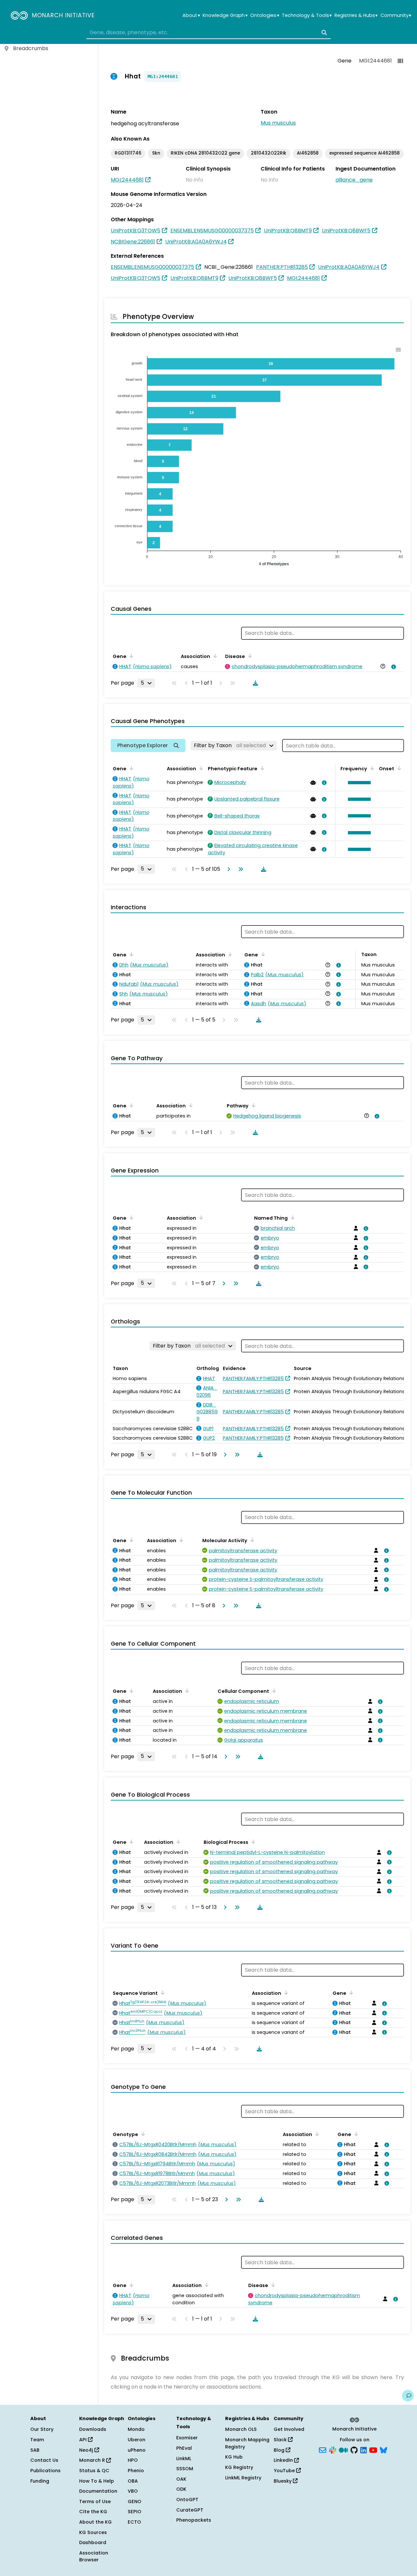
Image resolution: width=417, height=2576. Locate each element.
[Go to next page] (227, 869)
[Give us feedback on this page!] (408, 2396)
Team (37, 2440)
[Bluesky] (383, 2449)
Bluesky (283, 2481)
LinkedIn (284, 2460)
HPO (133, 2460)
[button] (358, 783)
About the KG (95, 2522)
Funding (40, 2481)
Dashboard (93, 2542)
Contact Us (44, 2460)
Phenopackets (194, 2520)
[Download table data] (254, 683)
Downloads (93, 2429)
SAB (35, 2450)
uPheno (137, 2450)
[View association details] (393, 667)
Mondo (136, 2429)
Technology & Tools (307, 15)
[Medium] (343, 2449)
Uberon (137, 2440)
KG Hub (234, 2457)
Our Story (42, 2429)
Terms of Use (95, 2501)
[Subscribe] (323, 2449)
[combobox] (208, 33)
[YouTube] (373, 2449)
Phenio (136, 2471)
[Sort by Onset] (398, 768)
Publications (45, 2471)
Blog (280, 2450)
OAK (181, 2479)
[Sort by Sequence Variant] (162, 1993)
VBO (133, 2491)
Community (396, 15)
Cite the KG (93, 2512)
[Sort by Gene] (130, 656)
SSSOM (185, 2469)
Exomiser (187, 2438)
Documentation (98, 2491)
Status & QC (94, 2471)
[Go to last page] (239, 869)
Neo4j (87, 2450)
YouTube (285, 2471)
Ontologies (265, 15)
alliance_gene (354, 180)
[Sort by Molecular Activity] (251, 1540)
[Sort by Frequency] (371, 768)
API (84, 2440)
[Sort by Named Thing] (292, 1217)
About (191, 15)
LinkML (184, 2459)
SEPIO (135, 2512)
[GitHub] (354, 2449)
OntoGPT (187, 2500)
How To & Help (97, 2481)
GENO (135, 2501)
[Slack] (333, 2449)
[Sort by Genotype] (142, 2134)
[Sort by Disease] (249, 656)
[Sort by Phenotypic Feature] (261, 768)
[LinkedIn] (364, 2449)
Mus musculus (278, 123)
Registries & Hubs (356, 15)
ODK (181, 2489)
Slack (281, 2440)
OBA (133, 2481)
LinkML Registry (243, 2478)
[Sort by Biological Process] (252, 1842)
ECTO (134, 2522)
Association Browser (94, 2556)
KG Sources (93, 2532)
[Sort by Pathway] (252, 1105)
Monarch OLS (241, 2429)
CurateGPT (190, 2510)
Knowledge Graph (225, 15)
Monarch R (93, 2460)
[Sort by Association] (214, 656)
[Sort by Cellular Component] (273, 1691)
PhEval (184, 2448)
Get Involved (289, 2429)
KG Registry (239, 2467)
